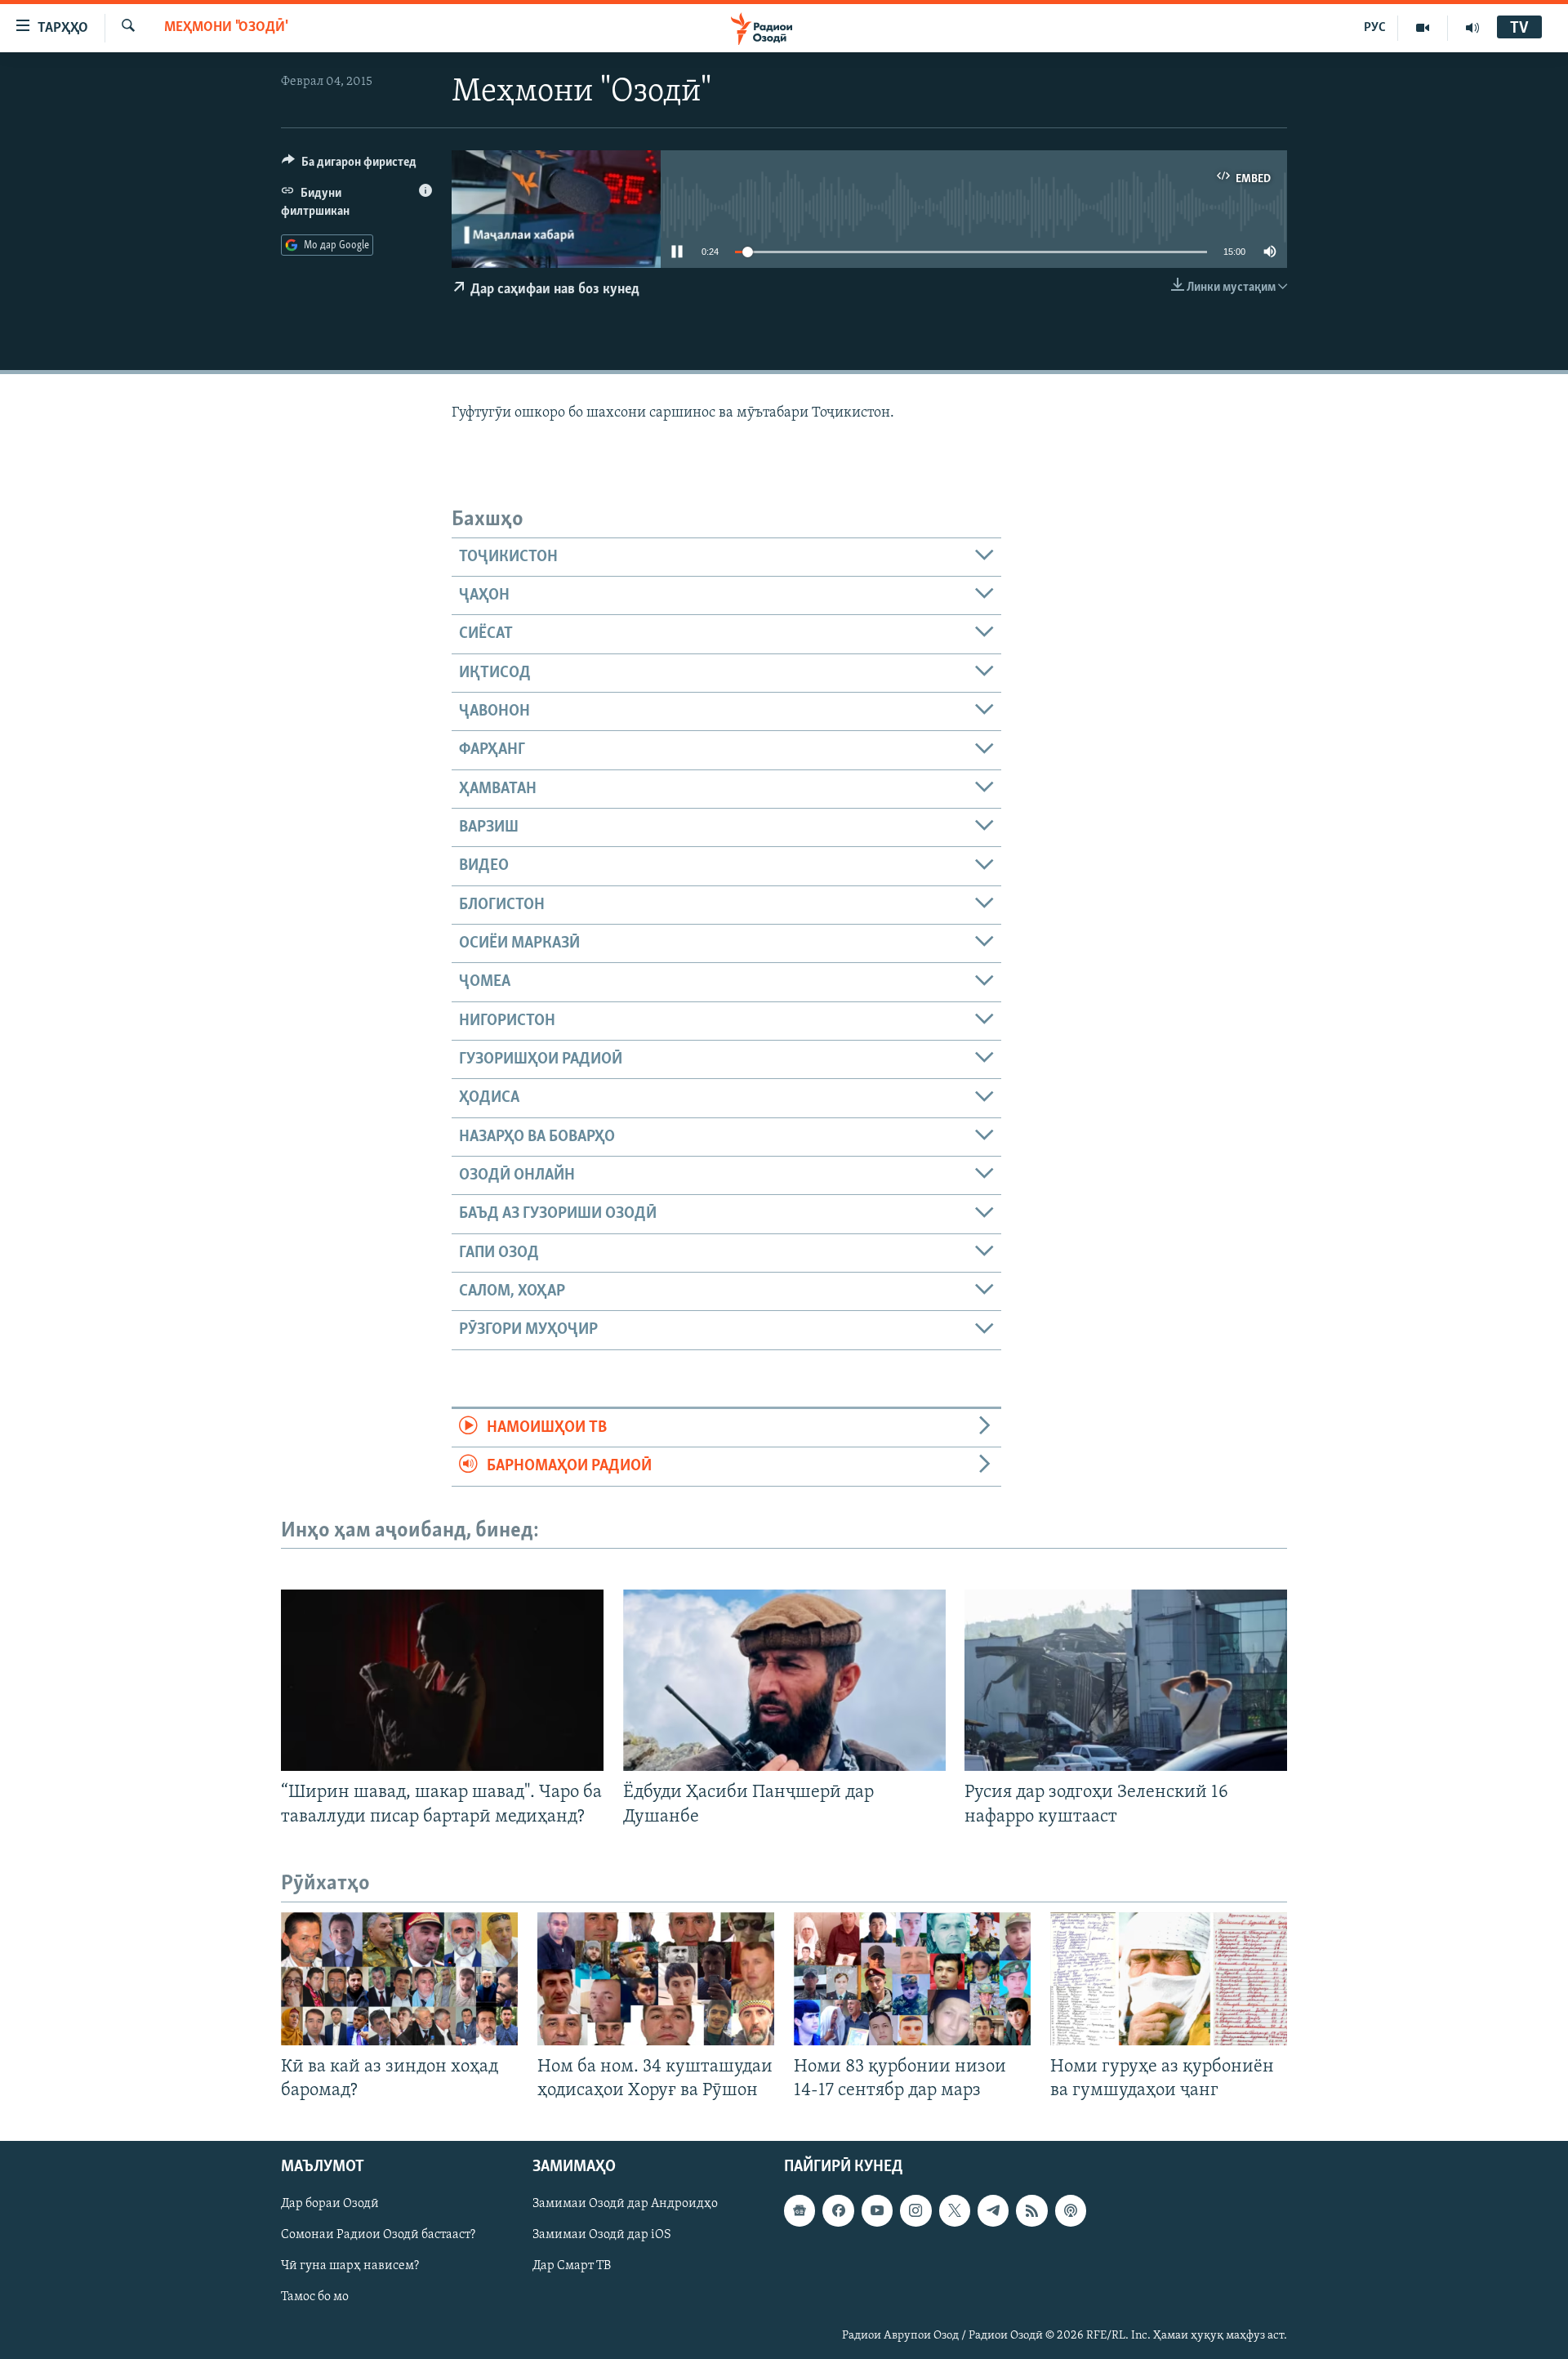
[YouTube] (1423, 28)
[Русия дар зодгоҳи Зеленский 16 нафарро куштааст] (1126, 1680)
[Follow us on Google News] (800, 2210)
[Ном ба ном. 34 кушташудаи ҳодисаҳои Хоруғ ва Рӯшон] (656, 1979)
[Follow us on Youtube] (877, 2210)
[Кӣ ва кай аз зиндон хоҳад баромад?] (399, 1979)
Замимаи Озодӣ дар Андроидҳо (625, 2204)
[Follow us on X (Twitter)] (955, 2210)
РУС (1375, 28)
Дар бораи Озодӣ (330, 2204)
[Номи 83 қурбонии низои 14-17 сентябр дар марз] (912, 1979)
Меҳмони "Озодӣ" (226, 28)
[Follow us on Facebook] (838, 2210)
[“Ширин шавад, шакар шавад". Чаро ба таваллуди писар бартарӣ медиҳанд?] (442, 1680)
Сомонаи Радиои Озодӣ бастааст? (378, 2235)
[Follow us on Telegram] (993, 2210)
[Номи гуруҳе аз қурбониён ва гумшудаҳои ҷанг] (1169, 1979)
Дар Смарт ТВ (572, 2266)
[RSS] (1031, 2210)
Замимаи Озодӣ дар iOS (602, 2235)
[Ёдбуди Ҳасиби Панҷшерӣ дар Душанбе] (784, 1680)
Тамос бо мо (315, 2297)
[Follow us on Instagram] (915, 2210)
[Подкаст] (1071, 2210)
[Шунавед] (1472, 28)
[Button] (349, 166)
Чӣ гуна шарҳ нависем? (350, 2266)
